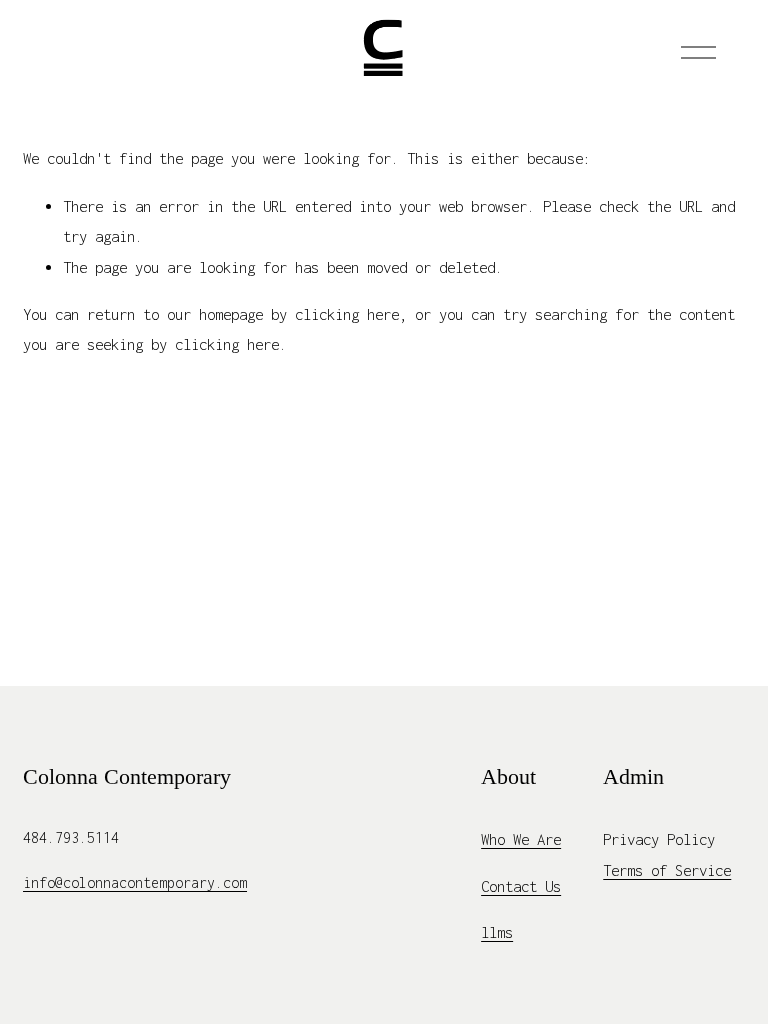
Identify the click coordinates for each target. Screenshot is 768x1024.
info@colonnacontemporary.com (135, 882)
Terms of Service (667, 870)
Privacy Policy (659, 839)
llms (497, 932)
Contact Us (521, 886)
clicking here (347, 314)
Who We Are (521, 839)
